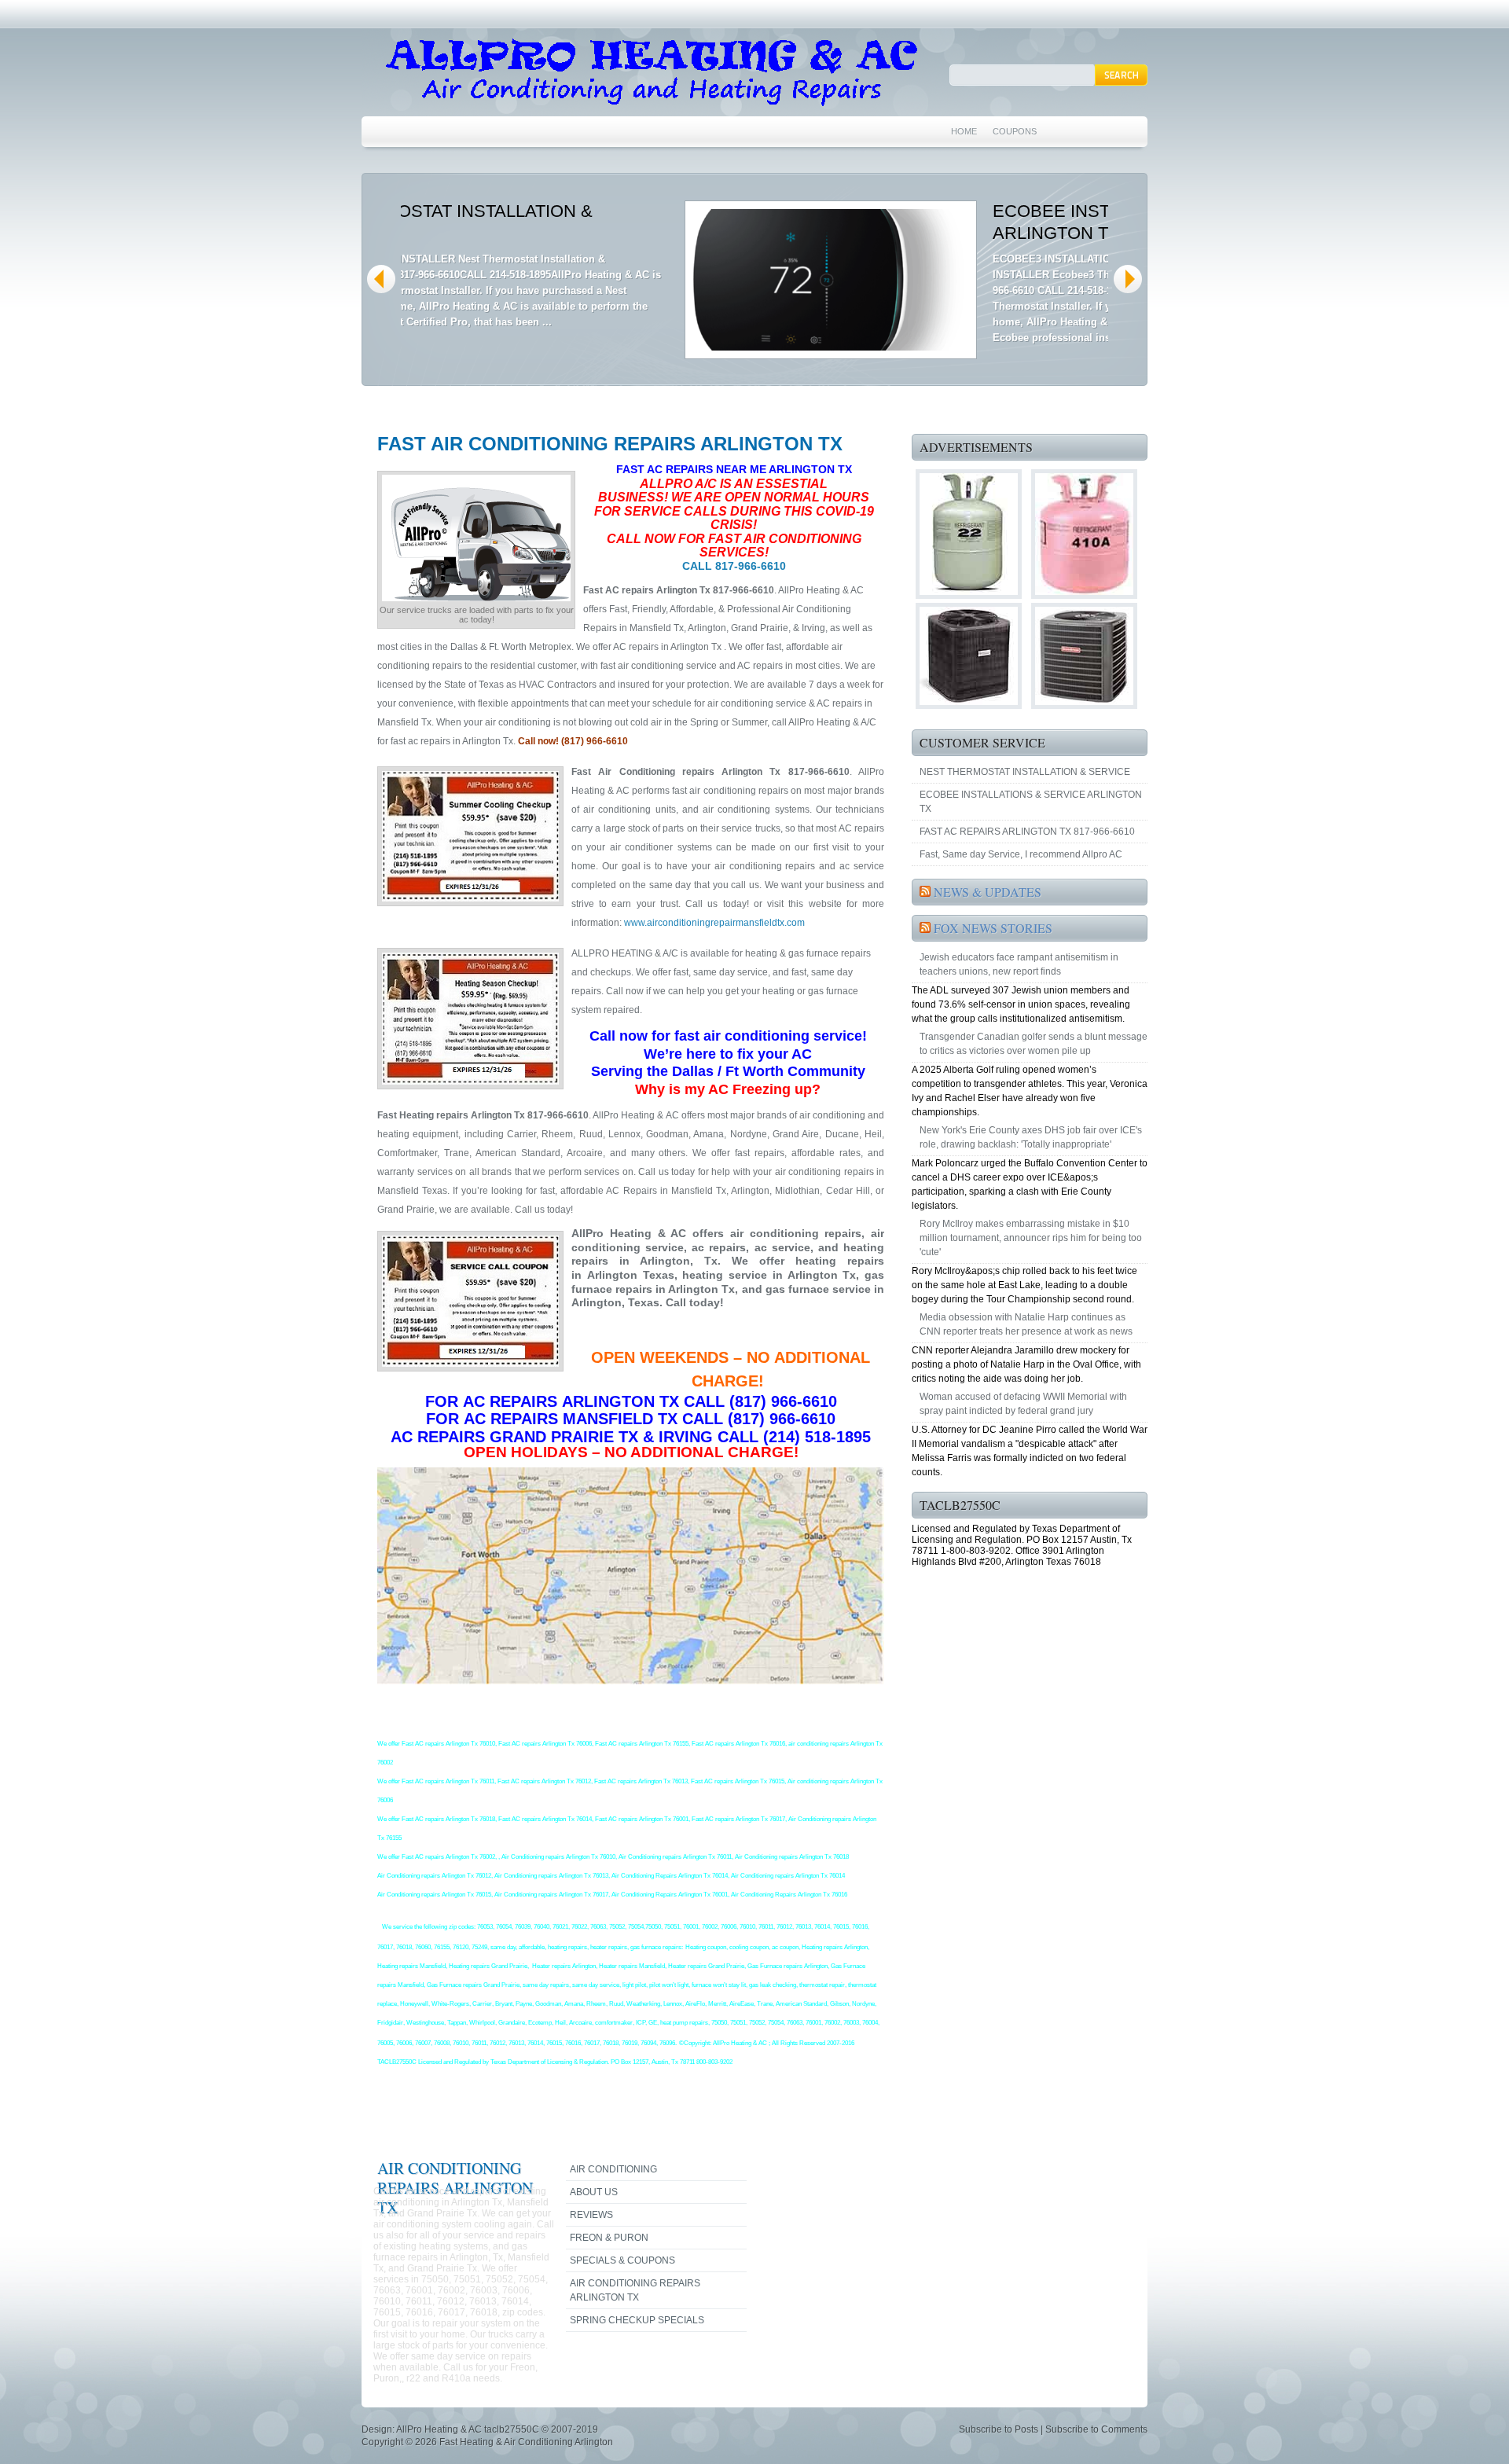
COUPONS (1015, 131)
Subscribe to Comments (1096, 2429)
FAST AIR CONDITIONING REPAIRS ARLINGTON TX (610, 444)
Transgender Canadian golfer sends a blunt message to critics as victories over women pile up (1034, 1044)
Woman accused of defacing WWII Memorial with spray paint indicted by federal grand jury (1023, 1404)
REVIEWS (591, 2215)
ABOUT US (594, 2192)
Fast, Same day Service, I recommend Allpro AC (1021, 854)
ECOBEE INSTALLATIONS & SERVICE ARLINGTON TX (1031, 802)
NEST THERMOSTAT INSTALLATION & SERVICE (1025, 772)
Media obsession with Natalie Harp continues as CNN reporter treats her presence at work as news (1026, 1324)
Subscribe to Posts (999, 2429)
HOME (964, 131)
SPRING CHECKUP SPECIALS (637, 2320)
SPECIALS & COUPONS (622, 2260)
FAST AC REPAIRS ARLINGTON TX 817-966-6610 (1027, 832)
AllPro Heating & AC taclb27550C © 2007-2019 (497, 2429)
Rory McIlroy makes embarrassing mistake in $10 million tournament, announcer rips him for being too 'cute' (1031, 1238)
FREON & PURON (609, 2238)
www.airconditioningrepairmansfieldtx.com (714, 923)
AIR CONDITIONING (613, 2169)
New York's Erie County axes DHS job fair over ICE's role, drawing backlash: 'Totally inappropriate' (1031, 1137)
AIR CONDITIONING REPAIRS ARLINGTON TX (635, 2290)
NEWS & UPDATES (988, 892)
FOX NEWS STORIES (993, 928)
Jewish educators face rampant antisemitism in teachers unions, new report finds (1019, 964)
